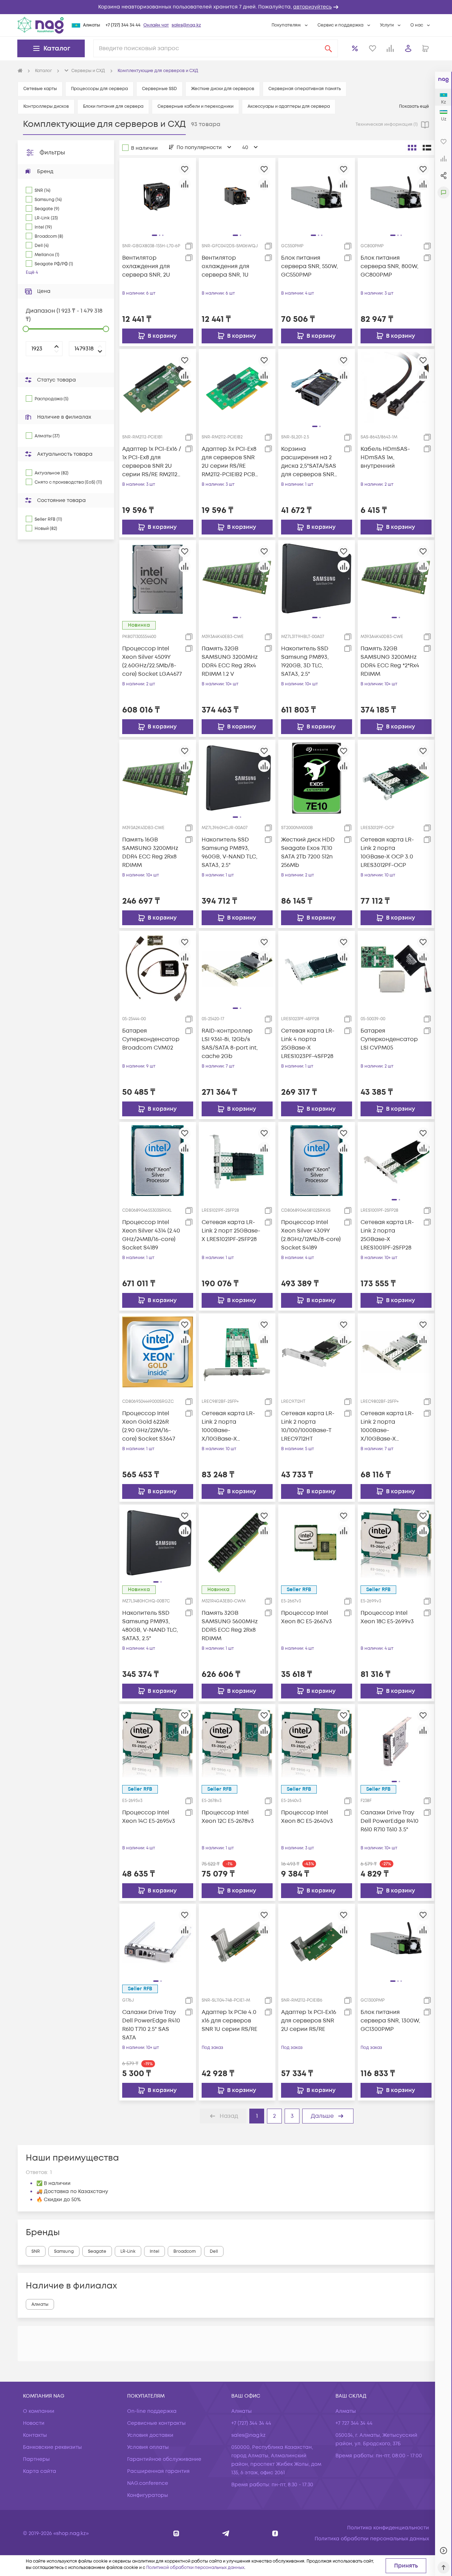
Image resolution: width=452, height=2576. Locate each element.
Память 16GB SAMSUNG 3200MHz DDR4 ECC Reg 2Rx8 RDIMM (150, 852)
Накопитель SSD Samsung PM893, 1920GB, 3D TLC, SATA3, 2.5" (305, 661)
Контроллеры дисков (46, 107)
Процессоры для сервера (99, 89)
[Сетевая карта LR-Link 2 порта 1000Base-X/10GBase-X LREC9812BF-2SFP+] (237, 1351)
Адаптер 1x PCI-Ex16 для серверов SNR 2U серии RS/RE (309, 2021)
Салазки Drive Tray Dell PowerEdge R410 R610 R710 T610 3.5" (389, 1821)
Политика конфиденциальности (388, 2528)
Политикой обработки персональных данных (195, 2568)
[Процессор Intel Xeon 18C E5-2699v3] (396, 1543)
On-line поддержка (152, 2411)
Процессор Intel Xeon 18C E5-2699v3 (387, 1617)
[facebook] (275, 2533)
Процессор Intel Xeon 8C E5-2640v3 (307, 1817)
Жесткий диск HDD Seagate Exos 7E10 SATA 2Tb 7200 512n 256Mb (308, 852)
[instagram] (176, 2533)
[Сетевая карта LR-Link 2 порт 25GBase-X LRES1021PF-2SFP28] (237, 1160)
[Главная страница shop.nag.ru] (20, 71)
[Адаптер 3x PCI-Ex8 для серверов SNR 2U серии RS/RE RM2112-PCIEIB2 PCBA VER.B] (237, 387)
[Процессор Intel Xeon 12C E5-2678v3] (237, 1742)
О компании (39, 2411)
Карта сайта (40, 2471)
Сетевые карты (40, 89)
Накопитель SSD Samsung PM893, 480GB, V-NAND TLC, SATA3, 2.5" (150, 1626)
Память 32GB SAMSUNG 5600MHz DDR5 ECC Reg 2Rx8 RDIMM (230, 1626)
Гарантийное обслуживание (164, 2459)
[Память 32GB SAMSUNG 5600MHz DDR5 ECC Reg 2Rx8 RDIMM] (237, 1543)
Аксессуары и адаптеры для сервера (289, 107)
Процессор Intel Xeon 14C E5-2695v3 (149, 1817)
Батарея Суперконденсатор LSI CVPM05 (389, 1039)
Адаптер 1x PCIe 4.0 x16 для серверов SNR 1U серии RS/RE (230, 2021)
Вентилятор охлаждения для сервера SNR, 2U (146, 266)
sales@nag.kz (186, 25)
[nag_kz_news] (226, 2533)
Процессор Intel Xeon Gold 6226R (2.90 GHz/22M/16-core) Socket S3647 (149, 1426)
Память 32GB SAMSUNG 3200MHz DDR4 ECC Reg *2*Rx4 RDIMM (390, 661)
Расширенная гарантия (158, 2471)
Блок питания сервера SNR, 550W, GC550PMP (310, 266)
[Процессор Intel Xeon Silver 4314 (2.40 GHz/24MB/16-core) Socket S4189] (158, 1160)
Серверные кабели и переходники (195, 107)
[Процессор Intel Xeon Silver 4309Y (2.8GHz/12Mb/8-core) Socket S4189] (317, 1160)
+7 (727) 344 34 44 (123, 25)
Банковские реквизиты (52, 2447)
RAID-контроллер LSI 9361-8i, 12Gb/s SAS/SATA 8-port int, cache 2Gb (230, 1044)
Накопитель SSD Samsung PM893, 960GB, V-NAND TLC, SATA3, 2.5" (230, 852)
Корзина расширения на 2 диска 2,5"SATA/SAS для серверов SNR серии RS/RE (309, 462)
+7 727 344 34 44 (354, 2423)
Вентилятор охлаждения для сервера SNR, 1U (225, 266)
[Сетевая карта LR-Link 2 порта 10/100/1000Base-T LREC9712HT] (317, 1351)
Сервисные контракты (156, 2423)
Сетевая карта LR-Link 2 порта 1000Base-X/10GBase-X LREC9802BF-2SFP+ (387, 1426)
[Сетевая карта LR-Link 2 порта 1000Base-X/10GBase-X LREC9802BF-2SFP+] (396, 1351)
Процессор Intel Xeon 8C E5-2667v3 (307, 1617)
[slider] (26, 329)
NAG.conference (148, 2483)
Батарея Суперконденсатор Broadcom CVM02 (151, 1039)
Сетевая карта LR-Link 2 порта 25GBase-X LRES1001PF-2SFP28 (387, 1235)
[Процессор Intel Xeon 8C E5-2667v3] (317, 1543)
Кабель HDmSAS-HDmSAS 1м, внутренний (385, 457)
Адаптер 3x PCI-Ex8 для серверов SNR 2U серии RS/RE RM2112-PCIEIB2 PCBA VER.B (230, 462)
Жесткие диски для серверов (223, 89)
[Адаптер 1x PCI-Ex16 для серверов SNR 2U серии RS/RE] (317, 1942)
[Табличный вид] (427, 148)
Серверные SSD (159, 89)
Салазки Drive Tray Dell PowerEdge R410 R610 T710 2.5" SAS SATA (151, 2025)
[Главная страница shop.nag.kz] (41, 25)
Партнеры (36, 2459)
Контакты (35, 2435)
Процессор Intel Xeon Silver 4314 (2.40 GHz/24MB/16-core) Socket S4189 (151, 1235)
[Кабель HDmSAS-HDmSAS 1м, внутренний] (396, 387)
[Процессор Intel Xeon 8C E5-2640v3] (317, 1742)
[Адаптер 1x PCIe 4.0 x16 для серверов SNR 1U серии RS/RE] (237, 1942)
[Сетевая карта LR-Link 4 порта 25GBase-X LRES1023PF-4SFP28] (317, 969)
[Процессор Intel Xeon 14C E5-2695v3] (158, 1742)
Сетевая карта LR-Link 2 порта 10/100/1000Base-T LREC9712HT (308, 1426)
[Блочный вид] (412, 148)
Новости (34, 2423)
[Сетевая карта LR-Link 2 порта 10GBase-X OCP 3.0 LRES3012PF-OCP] (396, 778)
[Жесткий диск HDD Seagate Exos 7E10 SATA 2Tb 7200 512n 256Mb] (317, 778)
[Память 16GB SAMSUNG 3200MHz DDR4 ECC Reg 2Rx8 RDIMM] (158, 778)
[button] (226, 7)
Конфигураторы (148, 2495)
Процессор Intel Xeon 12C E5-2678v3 (228, 1817)
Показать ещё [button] (415, 107)
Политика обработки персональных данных (372, 2539)
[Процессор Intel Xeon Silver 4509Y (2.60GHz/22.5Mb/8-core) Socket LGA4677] (158, 578)
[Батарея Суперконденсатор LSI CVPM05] (396, 969)
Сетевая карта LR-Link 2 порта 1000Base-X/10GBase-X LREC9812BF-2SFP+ (228, 1426)
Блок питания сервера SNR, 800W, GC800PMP (389, 266)
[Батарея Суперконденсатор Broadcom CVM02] (158, 969)
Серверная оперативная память (305, 89)
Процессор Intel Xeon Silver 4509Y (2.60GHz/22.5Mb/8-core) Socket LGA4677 (152, 661)
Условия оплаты (148, 2447)
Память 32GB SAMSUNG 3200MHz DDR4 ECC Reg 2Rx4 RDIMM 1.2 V (230, 661)
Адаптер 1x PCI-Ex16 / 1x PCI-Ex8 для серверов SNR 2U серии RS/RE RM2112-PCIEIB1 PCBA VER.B (152, 462)
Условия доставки (150, 2435)
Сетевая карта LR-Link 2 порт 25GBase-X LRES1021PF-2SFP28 (231, 1231)
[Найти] (328, 48)
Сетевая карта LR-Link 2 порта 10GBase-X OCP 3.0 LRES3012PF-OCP (387, 852)
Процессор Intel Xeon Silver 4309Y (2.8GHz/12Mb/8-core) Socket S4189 (311, 1235)
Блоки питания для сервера (113, 107)
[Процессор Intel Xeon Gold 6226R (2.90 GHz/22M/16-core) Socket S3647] (158, 1351)
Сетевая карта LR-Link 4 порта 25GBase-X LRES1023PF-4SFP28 (308, 1044)
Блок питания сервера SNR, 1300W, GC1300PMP (390, 2021)
